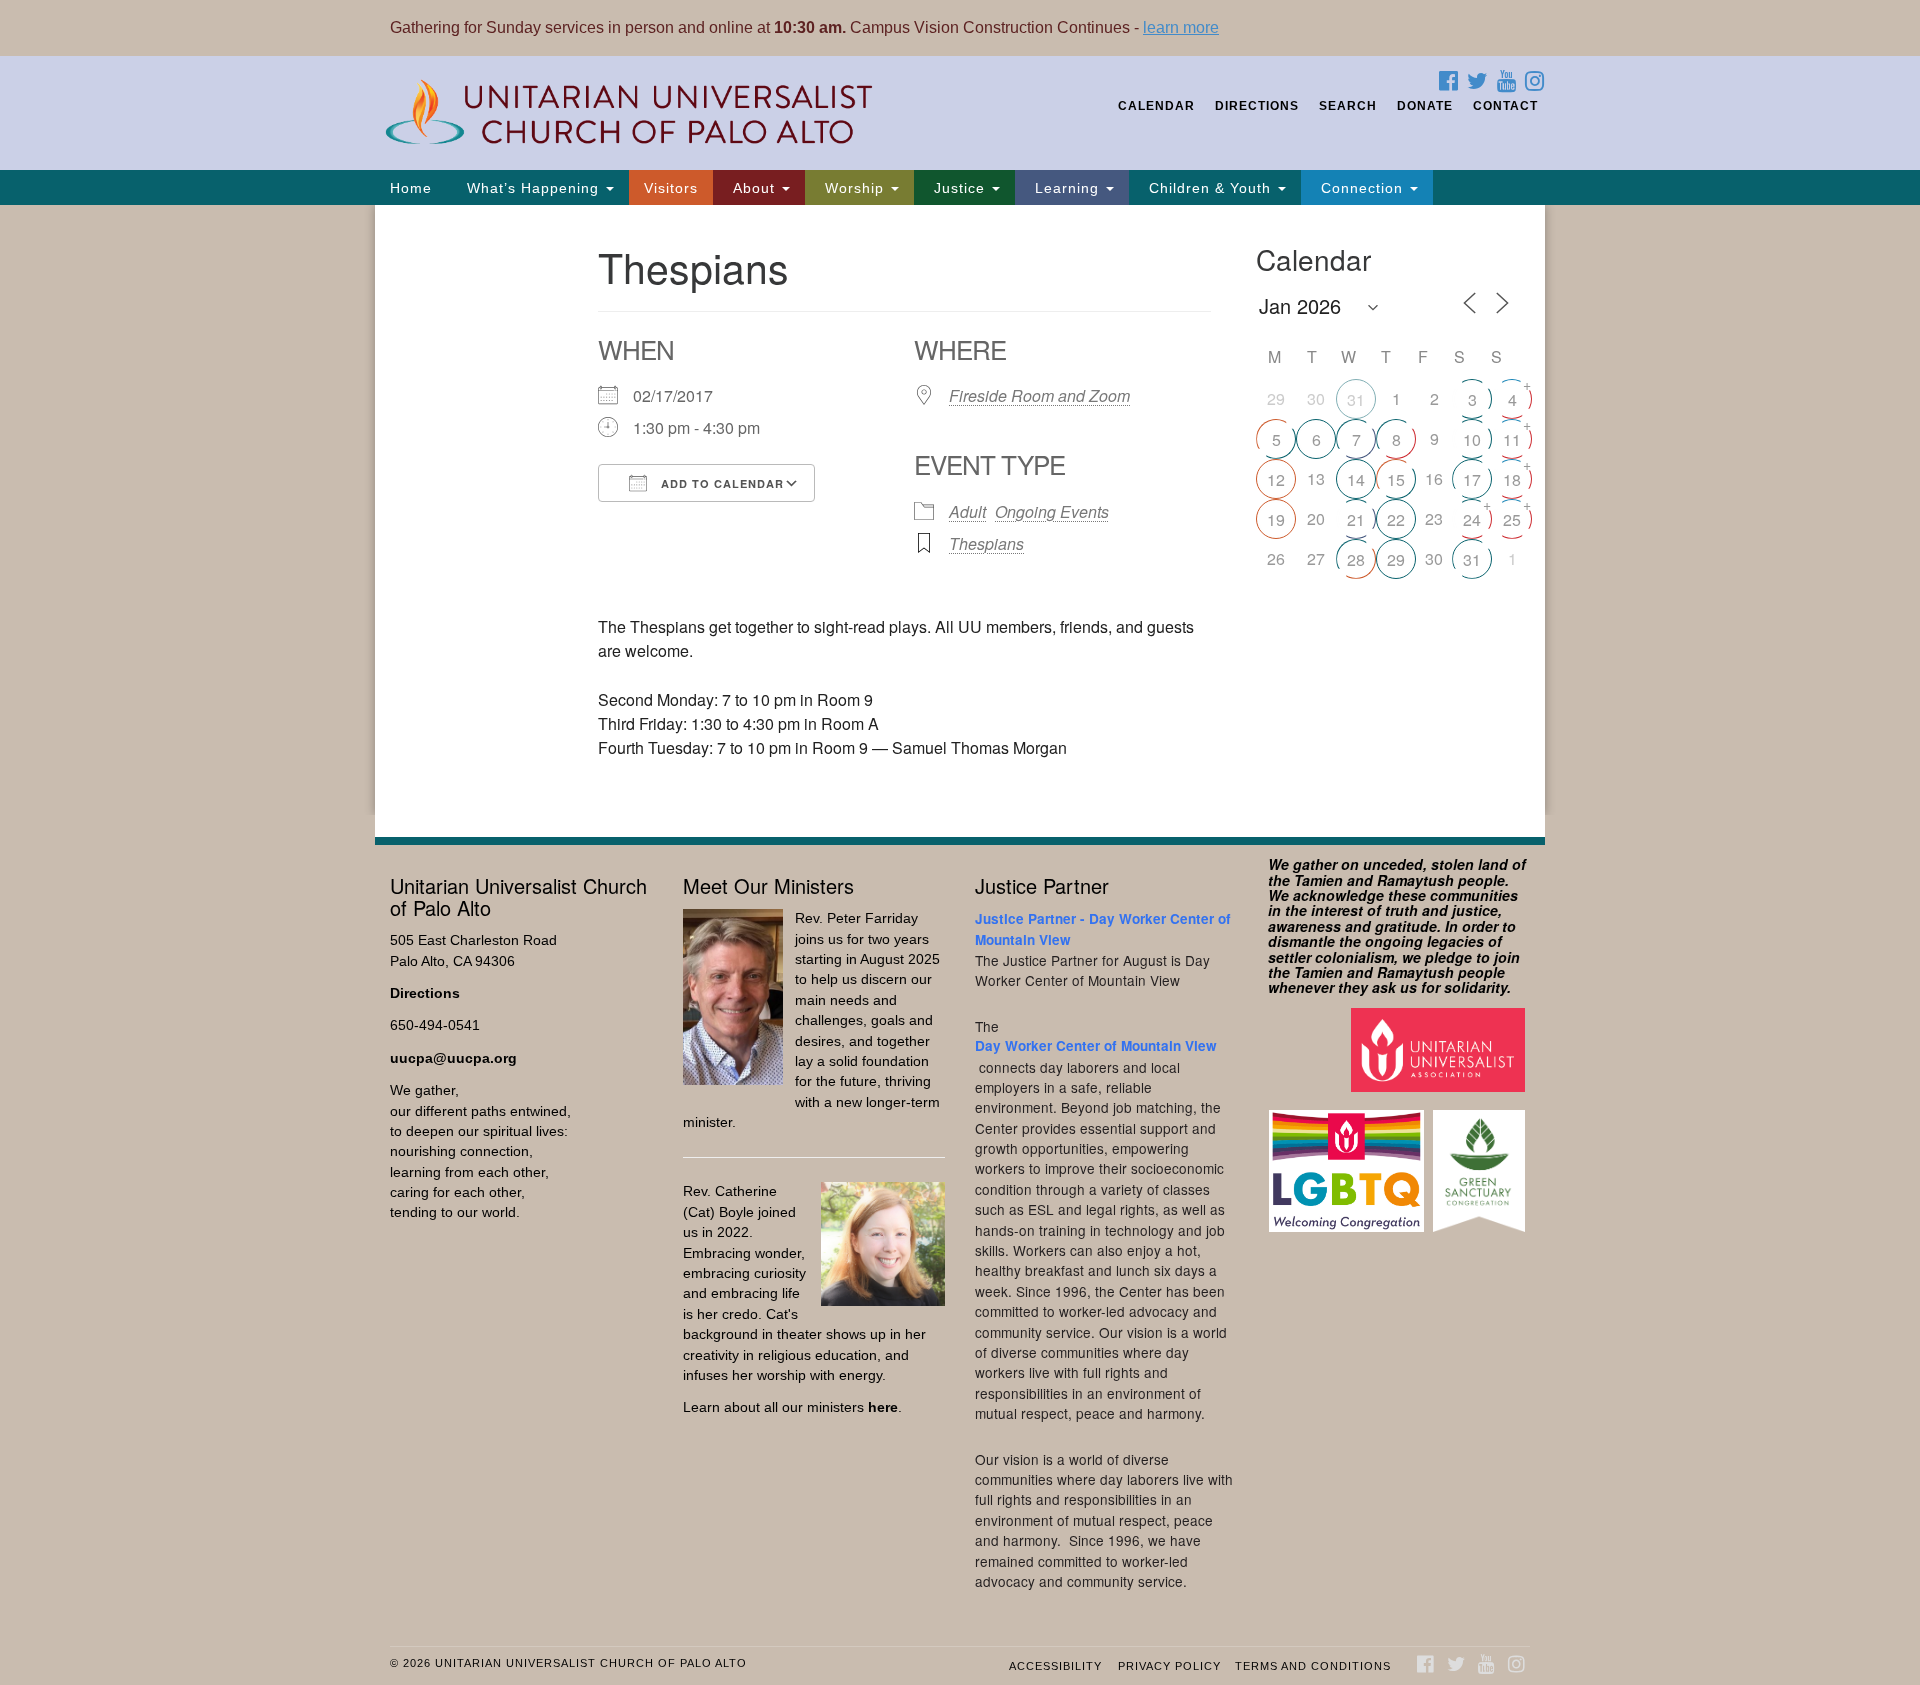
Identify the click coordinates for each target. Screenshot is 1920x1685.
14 (1356, 479)
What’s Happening (533, 188)
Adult (967, 511)
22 (1396, 519)
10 (1472, 439)
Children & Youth (1210, 188)
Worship (854, 188)
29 (1396, 559)
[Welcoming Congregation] (1349, 1161)
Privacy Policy (1169, 1666)
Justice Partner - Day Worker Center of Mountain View (1103, 928)
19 (1276, 519)
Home (411, 188)
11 (1512, 439)
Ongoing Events (1052, 511)
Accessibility (1055, 1666)
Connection (1362, 188)
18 (1512, 479)
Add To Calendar (720, 483)
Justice (959, 188)
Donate (1425, 106)
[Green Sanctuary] (1481, 1161)
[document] (960, 510)
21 (1356, 519)
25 (1512, 519)
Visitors (671, 188)
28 (1356, 559)
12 (1276, 479)
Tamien (1318, 880)
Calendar (1156, 106)
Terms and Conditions (1313, 1666)
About (754, 188)
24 (1472, 519)
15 (1396, 479)
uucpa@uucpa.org (453, 1058)
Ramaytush (1415, 880)
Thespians (986, 543)
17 (1472, 479)
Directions (1257, 106)
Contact (1505, 106)
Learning (1067, 188)
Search (1348, 106)
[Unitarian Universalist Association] (1440, 1048)
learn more (1181, 27)
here (883, 1407)
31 (1356, 399)
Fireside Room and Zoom (1039, 395)
